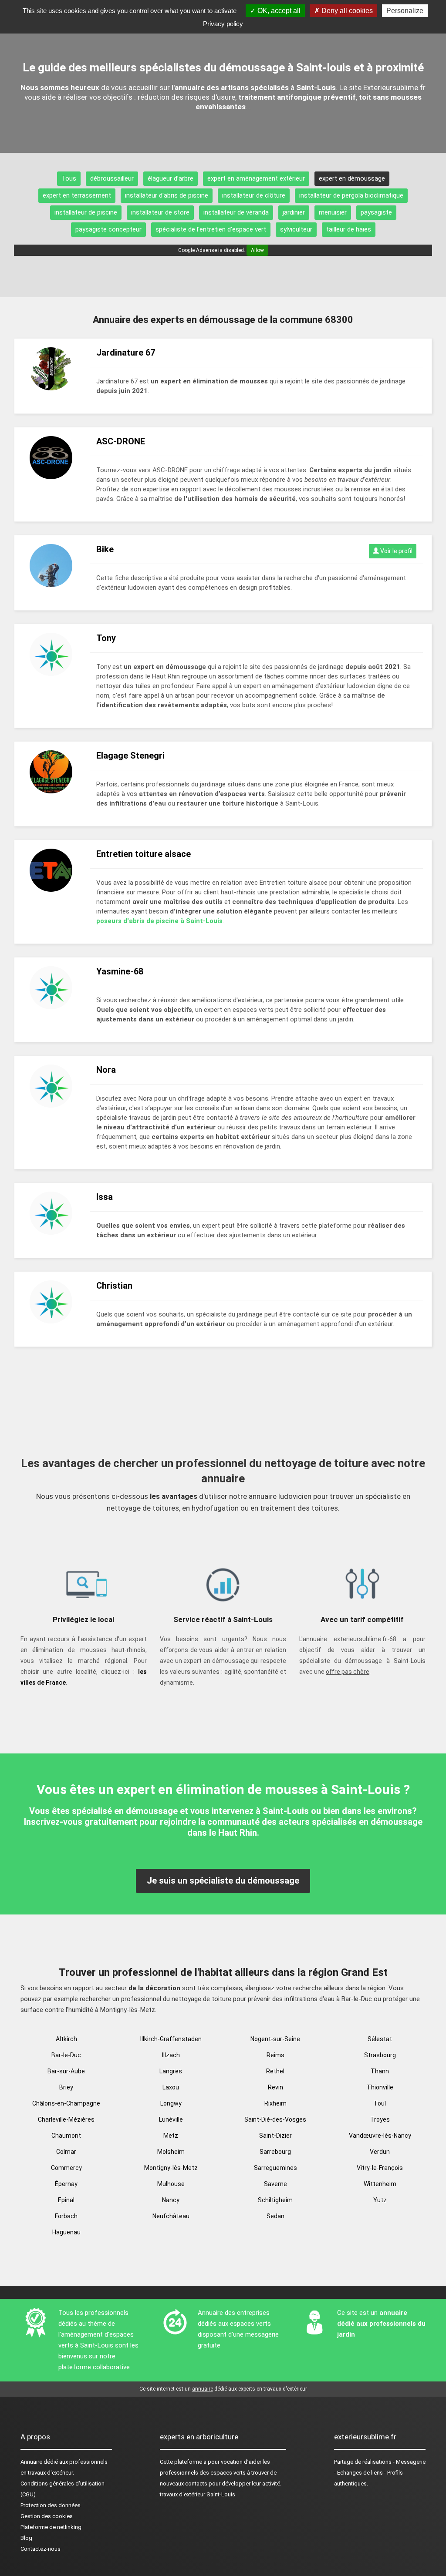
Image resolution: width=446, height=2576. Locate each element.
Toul (380, 2103)
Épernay (66, 2184)
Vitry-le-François (380, 2168)
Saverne (275, 2184)
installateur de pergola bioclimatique (351, 195)
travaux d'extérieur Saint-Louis (198, 2494)
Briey (66, 2087)
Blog (26, 2538)
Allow (257, 250)
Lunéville (171, 2119)
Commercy (66, 2168)
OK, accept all (278, 11)
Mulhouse (171, 2184)
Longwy (171, 2103)
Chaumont (66, 2136)
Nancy (171, 2200)
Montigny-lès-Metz (171, 2168)
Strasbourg (380, 2055)
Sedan (275, 2216)
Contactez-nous (41, 2549)
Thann (380, 2071)
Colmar (66, 2152)
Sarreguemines (275, 2168)
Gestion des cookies (47, 2516)
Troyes (380, 2119)
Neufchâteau (171, 2216)
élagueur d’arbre (171, 178)
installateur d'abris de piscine (167, 195)
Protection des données (51, 2505)
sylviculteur (296, 229)
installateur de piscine (86, 212)
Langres (171, 2071)
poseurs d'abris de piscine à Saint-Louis (159, 921)
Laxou (171, 2087)
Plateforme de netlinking (51, 2527)
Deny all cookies (346, 11)
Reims (275, 2055)
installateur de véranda (236, 212)
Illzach (171, 2055)
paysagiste (376, 212)
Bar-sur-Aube (66, 2071)
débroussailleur (112, 178)
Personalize (405, 11)
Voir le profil (396, 551)
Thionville (380, 2087)
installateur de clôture (254, 195)
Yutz (380, 2200)
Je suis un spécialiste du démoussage (223, 1881)
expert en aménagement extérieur (256, 178)
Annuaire (31, 2462)
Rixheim (275, 2103)
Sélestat (380, 2039)
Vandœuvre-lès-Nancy (380, 2136)
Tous (69, 178)
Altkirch (66, 2039)
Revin (275, 2087)
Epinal (66, 2200)
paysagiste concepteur (108, 229)
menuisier (333, 212)
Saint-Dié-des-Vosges (275, 2119)
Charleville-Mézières (66, 2119)
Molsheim (171, 2152)
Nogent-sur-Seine (275, 2039)
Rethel (275, 2071)
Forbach (66, 2216)
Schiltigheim (275, 2200)
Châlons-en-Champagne (66, 2103)
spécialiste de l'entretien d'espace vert (211, 229)
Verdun (380, 2152)
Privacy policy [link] (223, 24)
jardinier (294, 212)
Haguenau (66, 2232)
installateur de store (160, 212)
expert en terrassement (77, 195)
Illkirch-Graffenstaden (171, 2039)
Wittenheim (380, 2184)
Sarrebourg (275, 2152)
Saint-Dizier (275, 2136)
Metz (171, 2136)
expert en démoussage (352, 178)
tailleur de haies (349, 229)
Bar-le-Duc (66, 2055)
